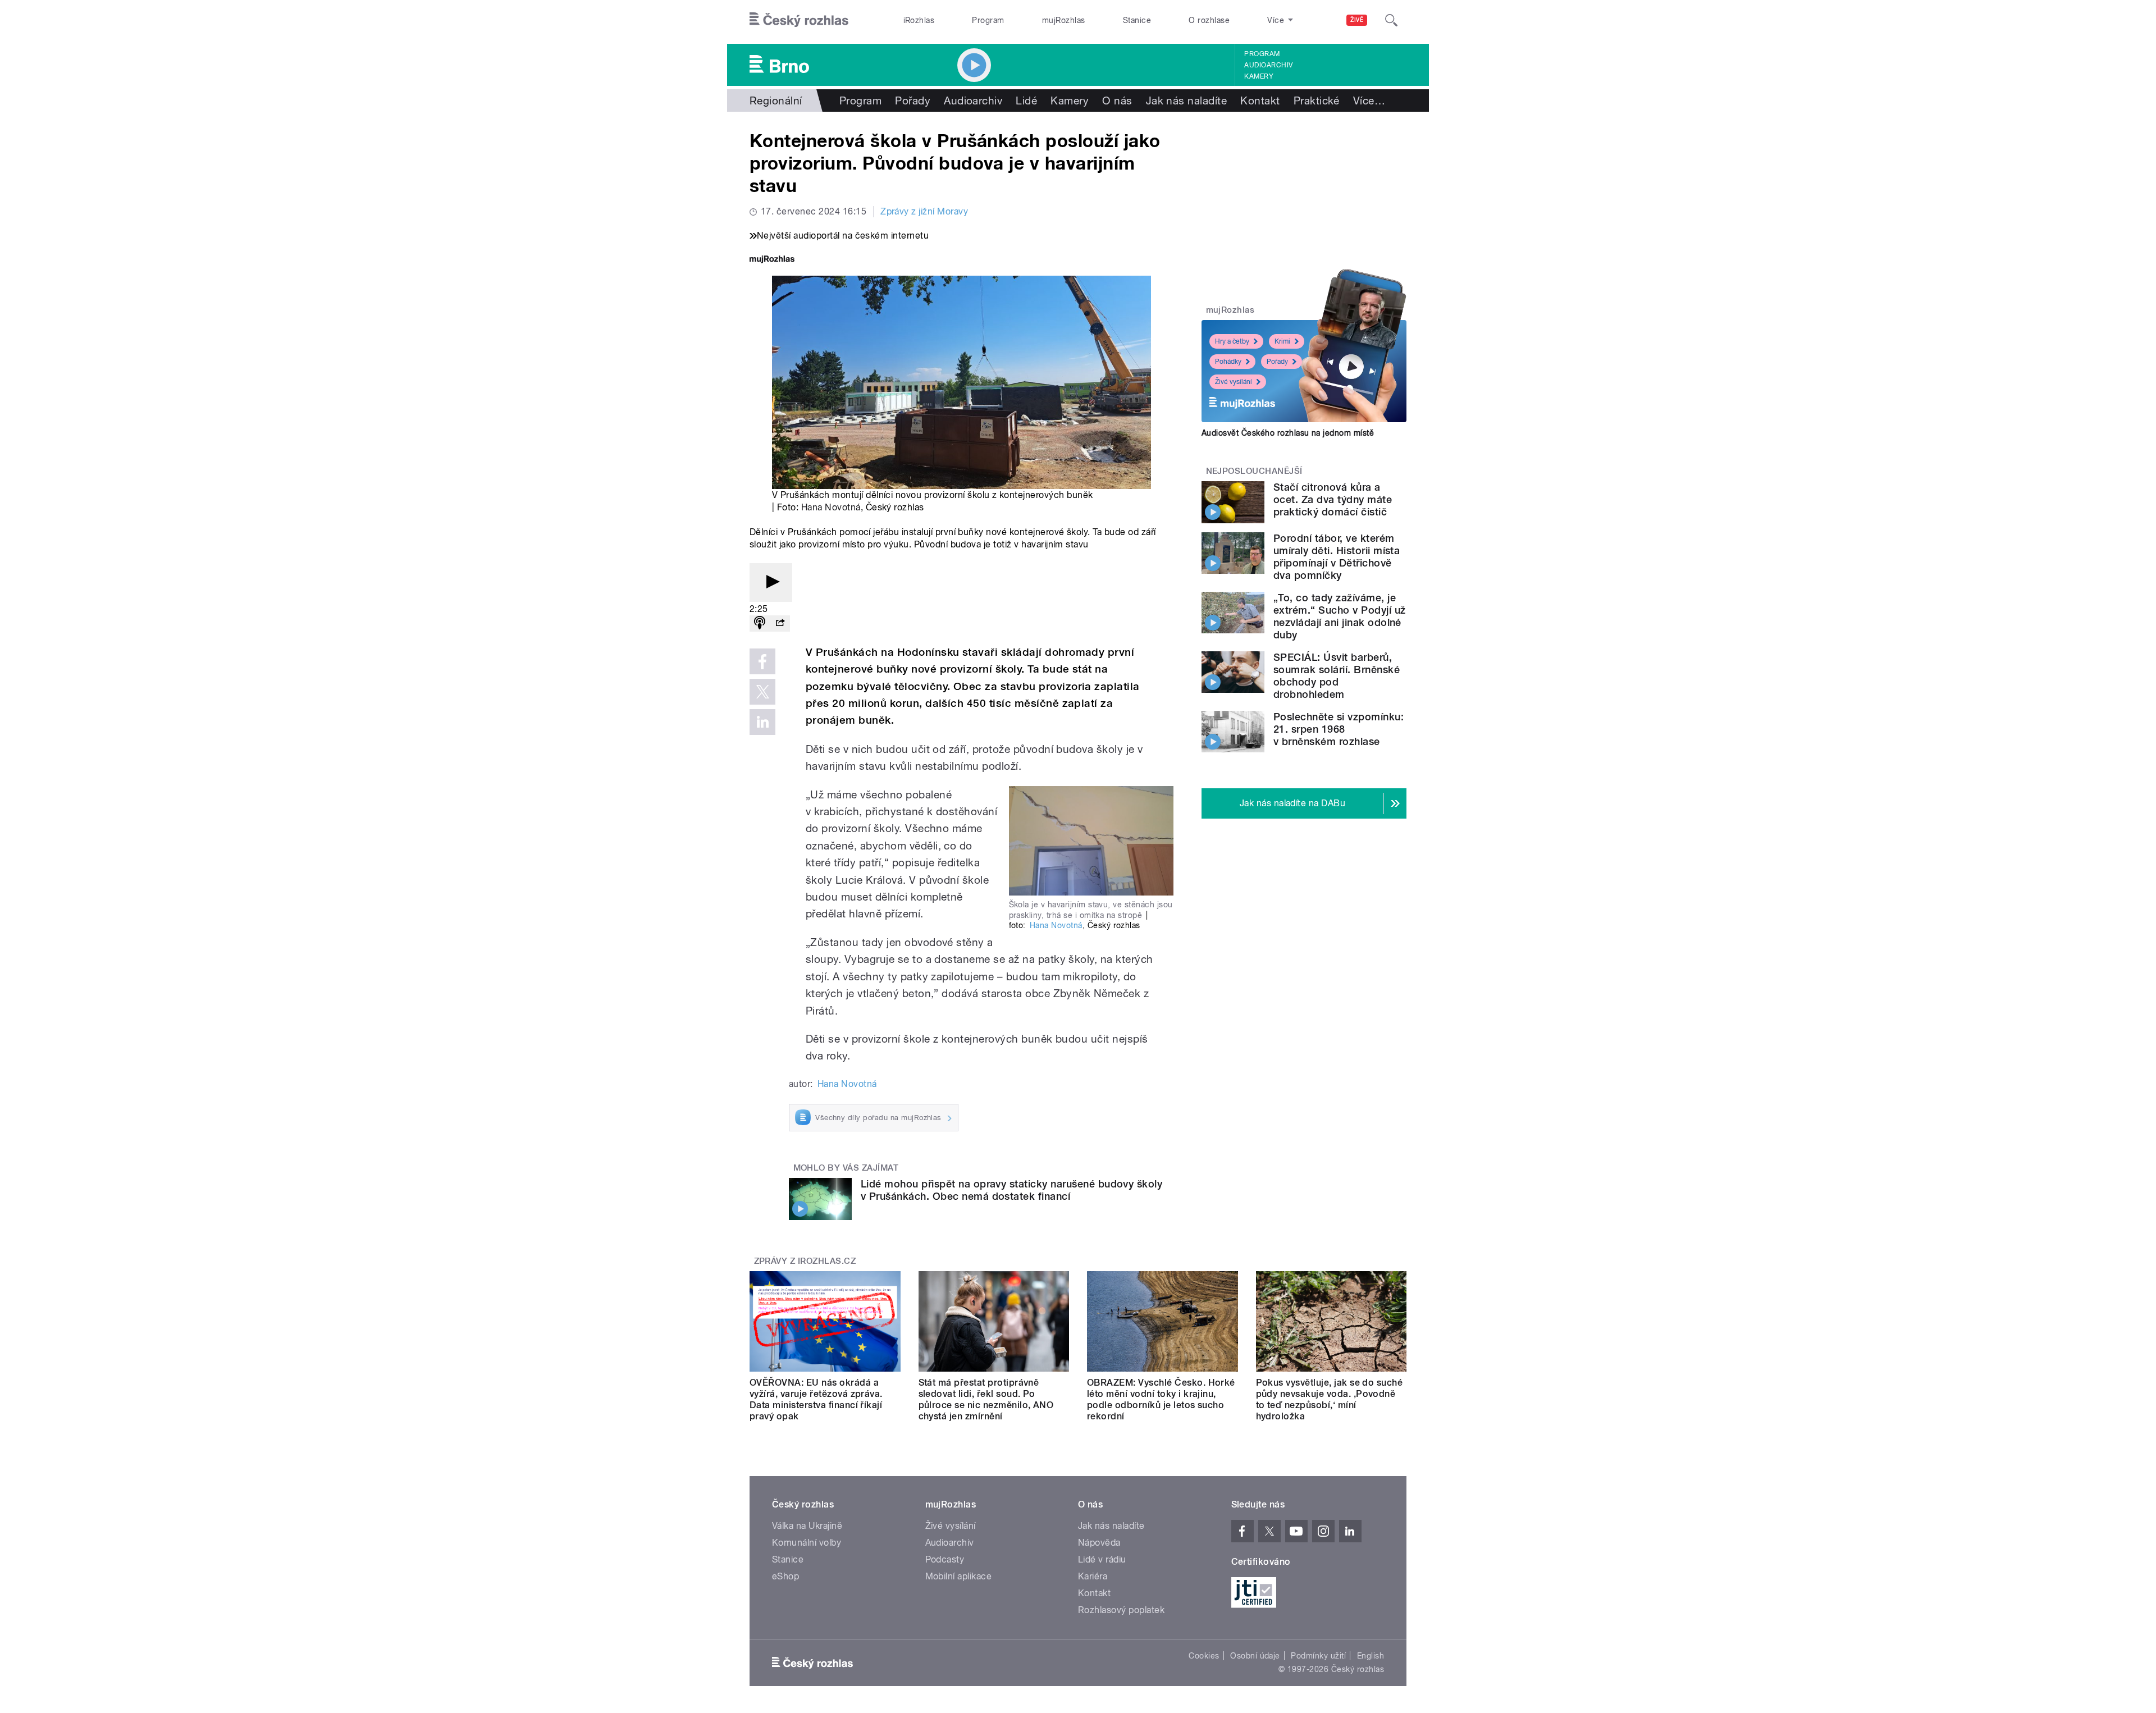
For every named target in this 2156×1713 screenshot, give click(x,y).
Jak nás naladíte (1187, 101)
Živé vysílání (1234, 382)
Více (1369, 101)
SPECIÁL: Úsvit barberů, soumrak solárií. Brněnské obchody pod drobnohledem (1337, 676)
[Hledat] (1391, 20)
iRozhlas (919, 20)
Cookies (1204, 1656)
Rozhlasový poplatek (1121, 1610)
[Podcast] (760, 623)
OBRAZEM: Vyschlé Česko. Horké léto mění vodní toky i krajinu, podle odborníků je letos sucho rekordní (1161, 1399)
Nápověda (1099, 1543)
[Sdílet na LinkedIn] (762, 722)
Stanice (1137, 20)
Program (988, 20)
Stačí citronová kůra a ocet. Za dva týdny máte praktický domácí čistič (1333, 499)
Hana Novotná (831, 507)
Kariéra (1093, 1576)
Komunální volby (807, 1543)
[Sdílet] (780, 623)
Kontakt (1260, 101)
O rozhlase (1209, 20)
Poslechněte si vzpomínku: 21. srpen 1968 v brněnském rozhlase (1339, 729)
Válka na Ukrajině (807, 1526)
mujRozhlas (1064, 20)
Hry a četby (1232, 341)
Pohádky (1228, 362)
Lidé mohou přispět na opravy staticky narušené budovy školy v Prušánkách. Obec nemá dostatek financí (1011, 1190)
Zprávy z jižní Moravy (924, 211)
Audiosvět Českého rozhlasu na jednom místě (1288, 433)
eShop (785, 1576)
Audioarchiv (1268, 65)
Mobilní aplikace (959, 1576)
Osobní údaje (1255, 1656)
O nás (1117, 101)
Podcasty (945, 1559)
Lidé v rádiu (1102, 1559)
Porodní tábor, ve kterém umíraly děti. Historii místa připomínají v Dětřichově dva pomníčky (1337, 557)
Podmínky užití (1318, 1656)
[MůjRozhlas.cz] (772, 260)
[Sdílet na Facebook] (762, 661)
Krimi (1282, 341)
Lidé (1026, 101)
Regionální (776, 101)
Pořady (913, 101)
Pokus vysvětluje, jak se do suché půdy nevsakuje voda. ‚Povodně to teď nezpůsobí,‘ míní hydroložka (1330, 1399)
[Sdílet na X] (762, 692)
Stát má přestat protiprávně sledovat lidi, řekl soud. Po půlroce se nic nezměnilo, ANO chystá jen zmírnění (986, 1399)
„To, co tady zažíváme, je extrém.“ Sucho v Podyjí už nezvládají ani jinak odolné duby (1339, 616)
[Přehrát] (771, 583)
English (1371, 1656)
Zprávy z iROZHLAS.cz (805, 1261)
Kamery (1259, 76)
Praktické (1317, 101)
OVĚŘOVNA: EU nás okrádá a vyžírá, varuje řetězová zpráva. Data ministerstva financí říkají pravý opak (816, 1399)
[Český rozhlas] (799, 20)
